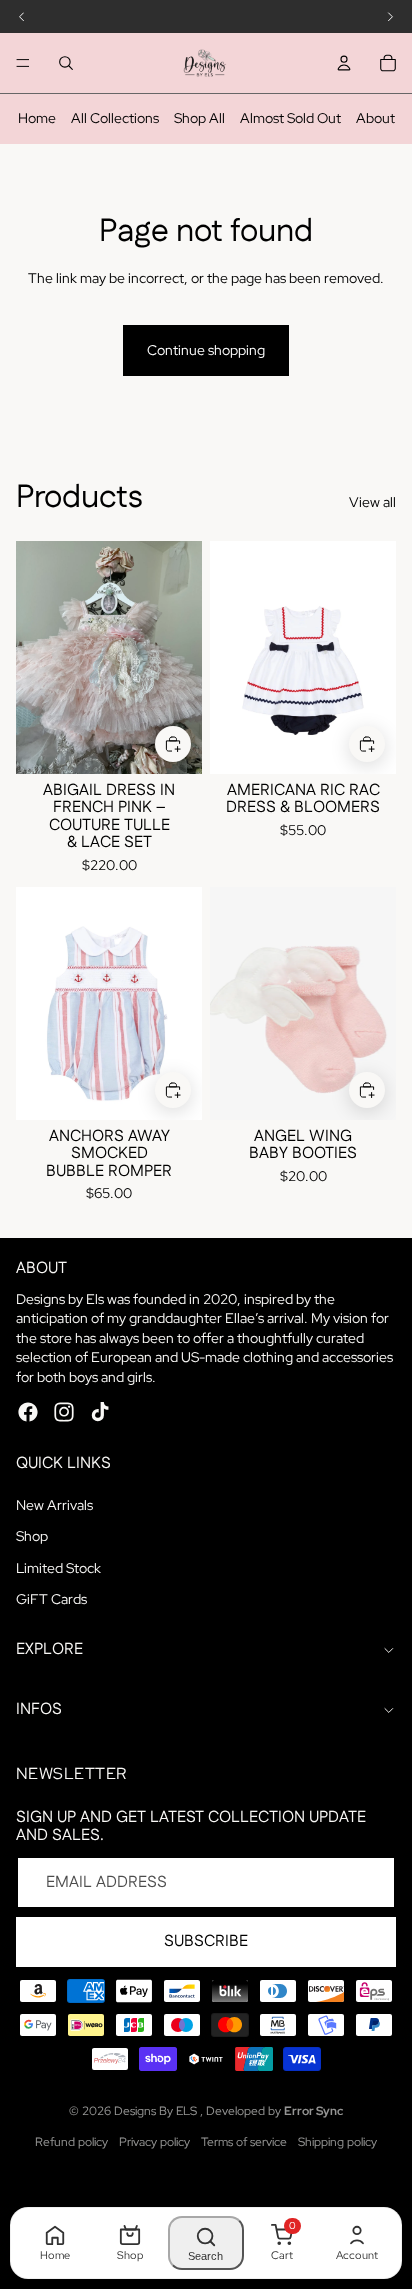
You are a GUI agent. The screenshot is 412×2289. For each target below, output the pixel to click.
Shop (32, 1536)
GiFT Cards (51, 1599)
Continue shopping (206, 350)
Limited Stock (58, 1568)
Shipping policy (337, 2142)
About (375, 118)
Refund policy (71, 2142)
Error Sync (313, 2111)
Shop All (199, 118)
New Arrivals (54, 1505)
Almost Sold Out (290, 118)
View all (372, 502)
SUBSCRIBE (206, 1941)
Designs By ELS (157, 2111)
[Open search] (66, 63)
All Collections (115, 118)
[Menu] (23, 63)
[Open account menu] (344, 63)
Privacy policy (154, 2142)
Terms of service (244, 2142)
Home (37, 118)
